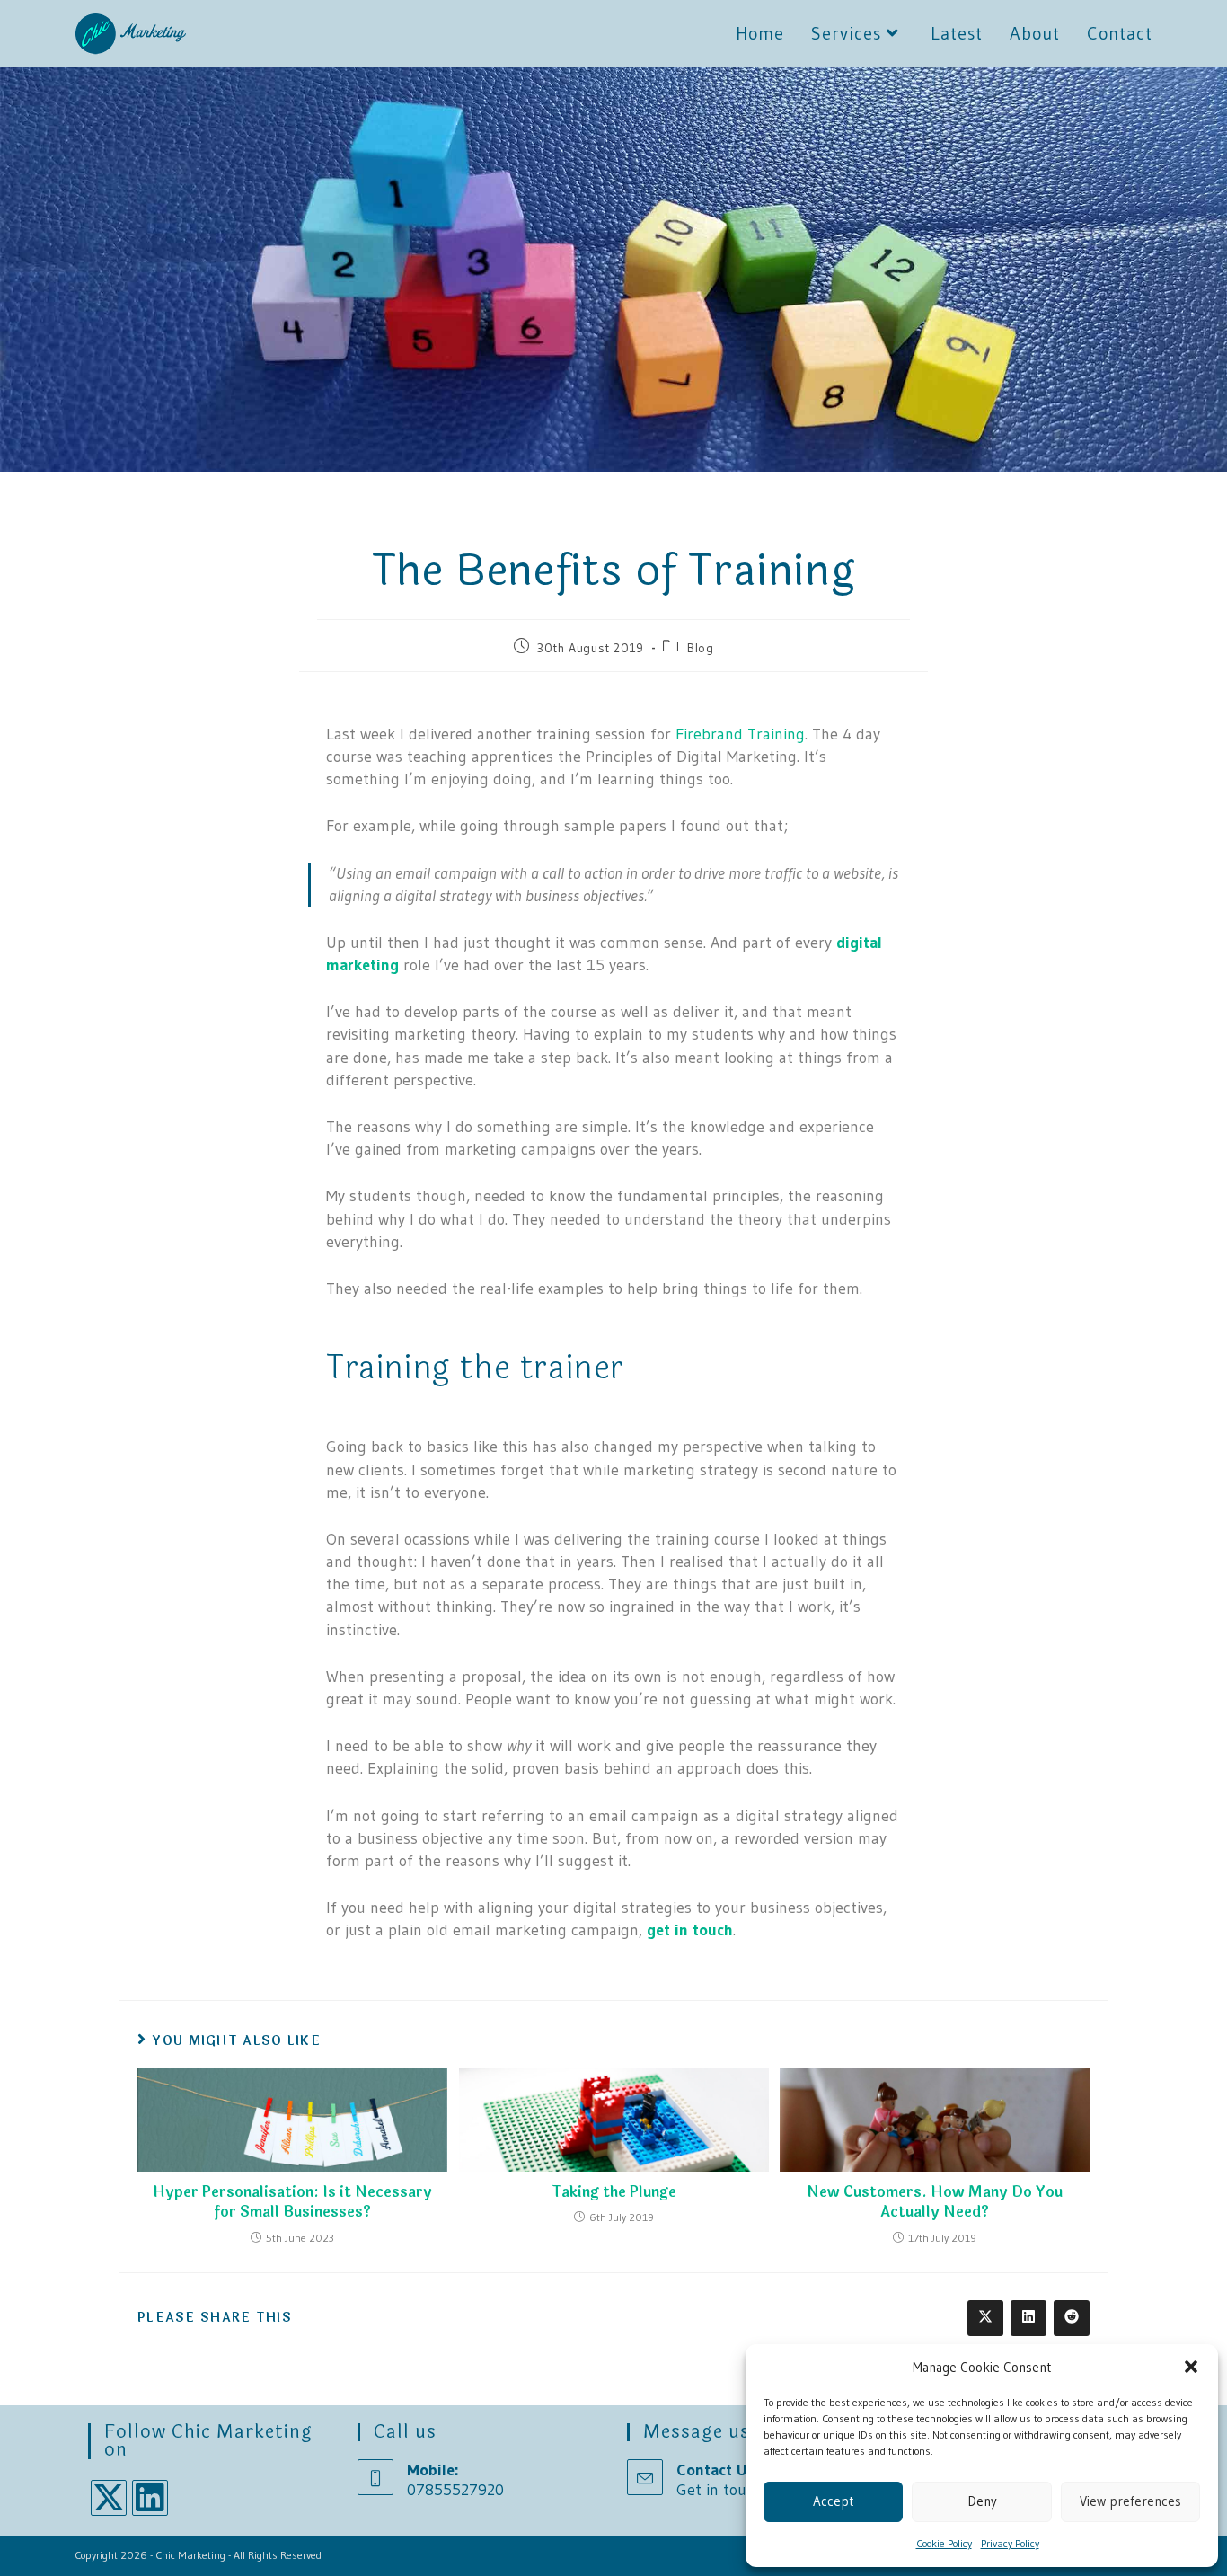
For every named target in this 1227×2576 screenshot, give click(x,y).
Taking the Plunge (614, 2192)
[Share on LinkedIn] (1028, 2318)
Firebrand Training (740, 734)
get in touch (690, 1930)
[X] (109, 2498)
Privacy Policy (1010, 2543)
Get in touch (719, 2490)
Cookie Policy (944, 2543)
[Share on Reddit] (1072, 2318)
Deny (982, 2501)
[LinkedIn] (150, 2498)
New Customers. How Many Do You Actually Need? (935, 2203)
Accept (833, 2501)
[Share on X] (985, 2318)
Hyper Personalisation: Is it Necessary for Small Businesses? (292, 2203)
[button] (1191, 2367)
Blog (700, 648)
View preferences (1130, 2501)
